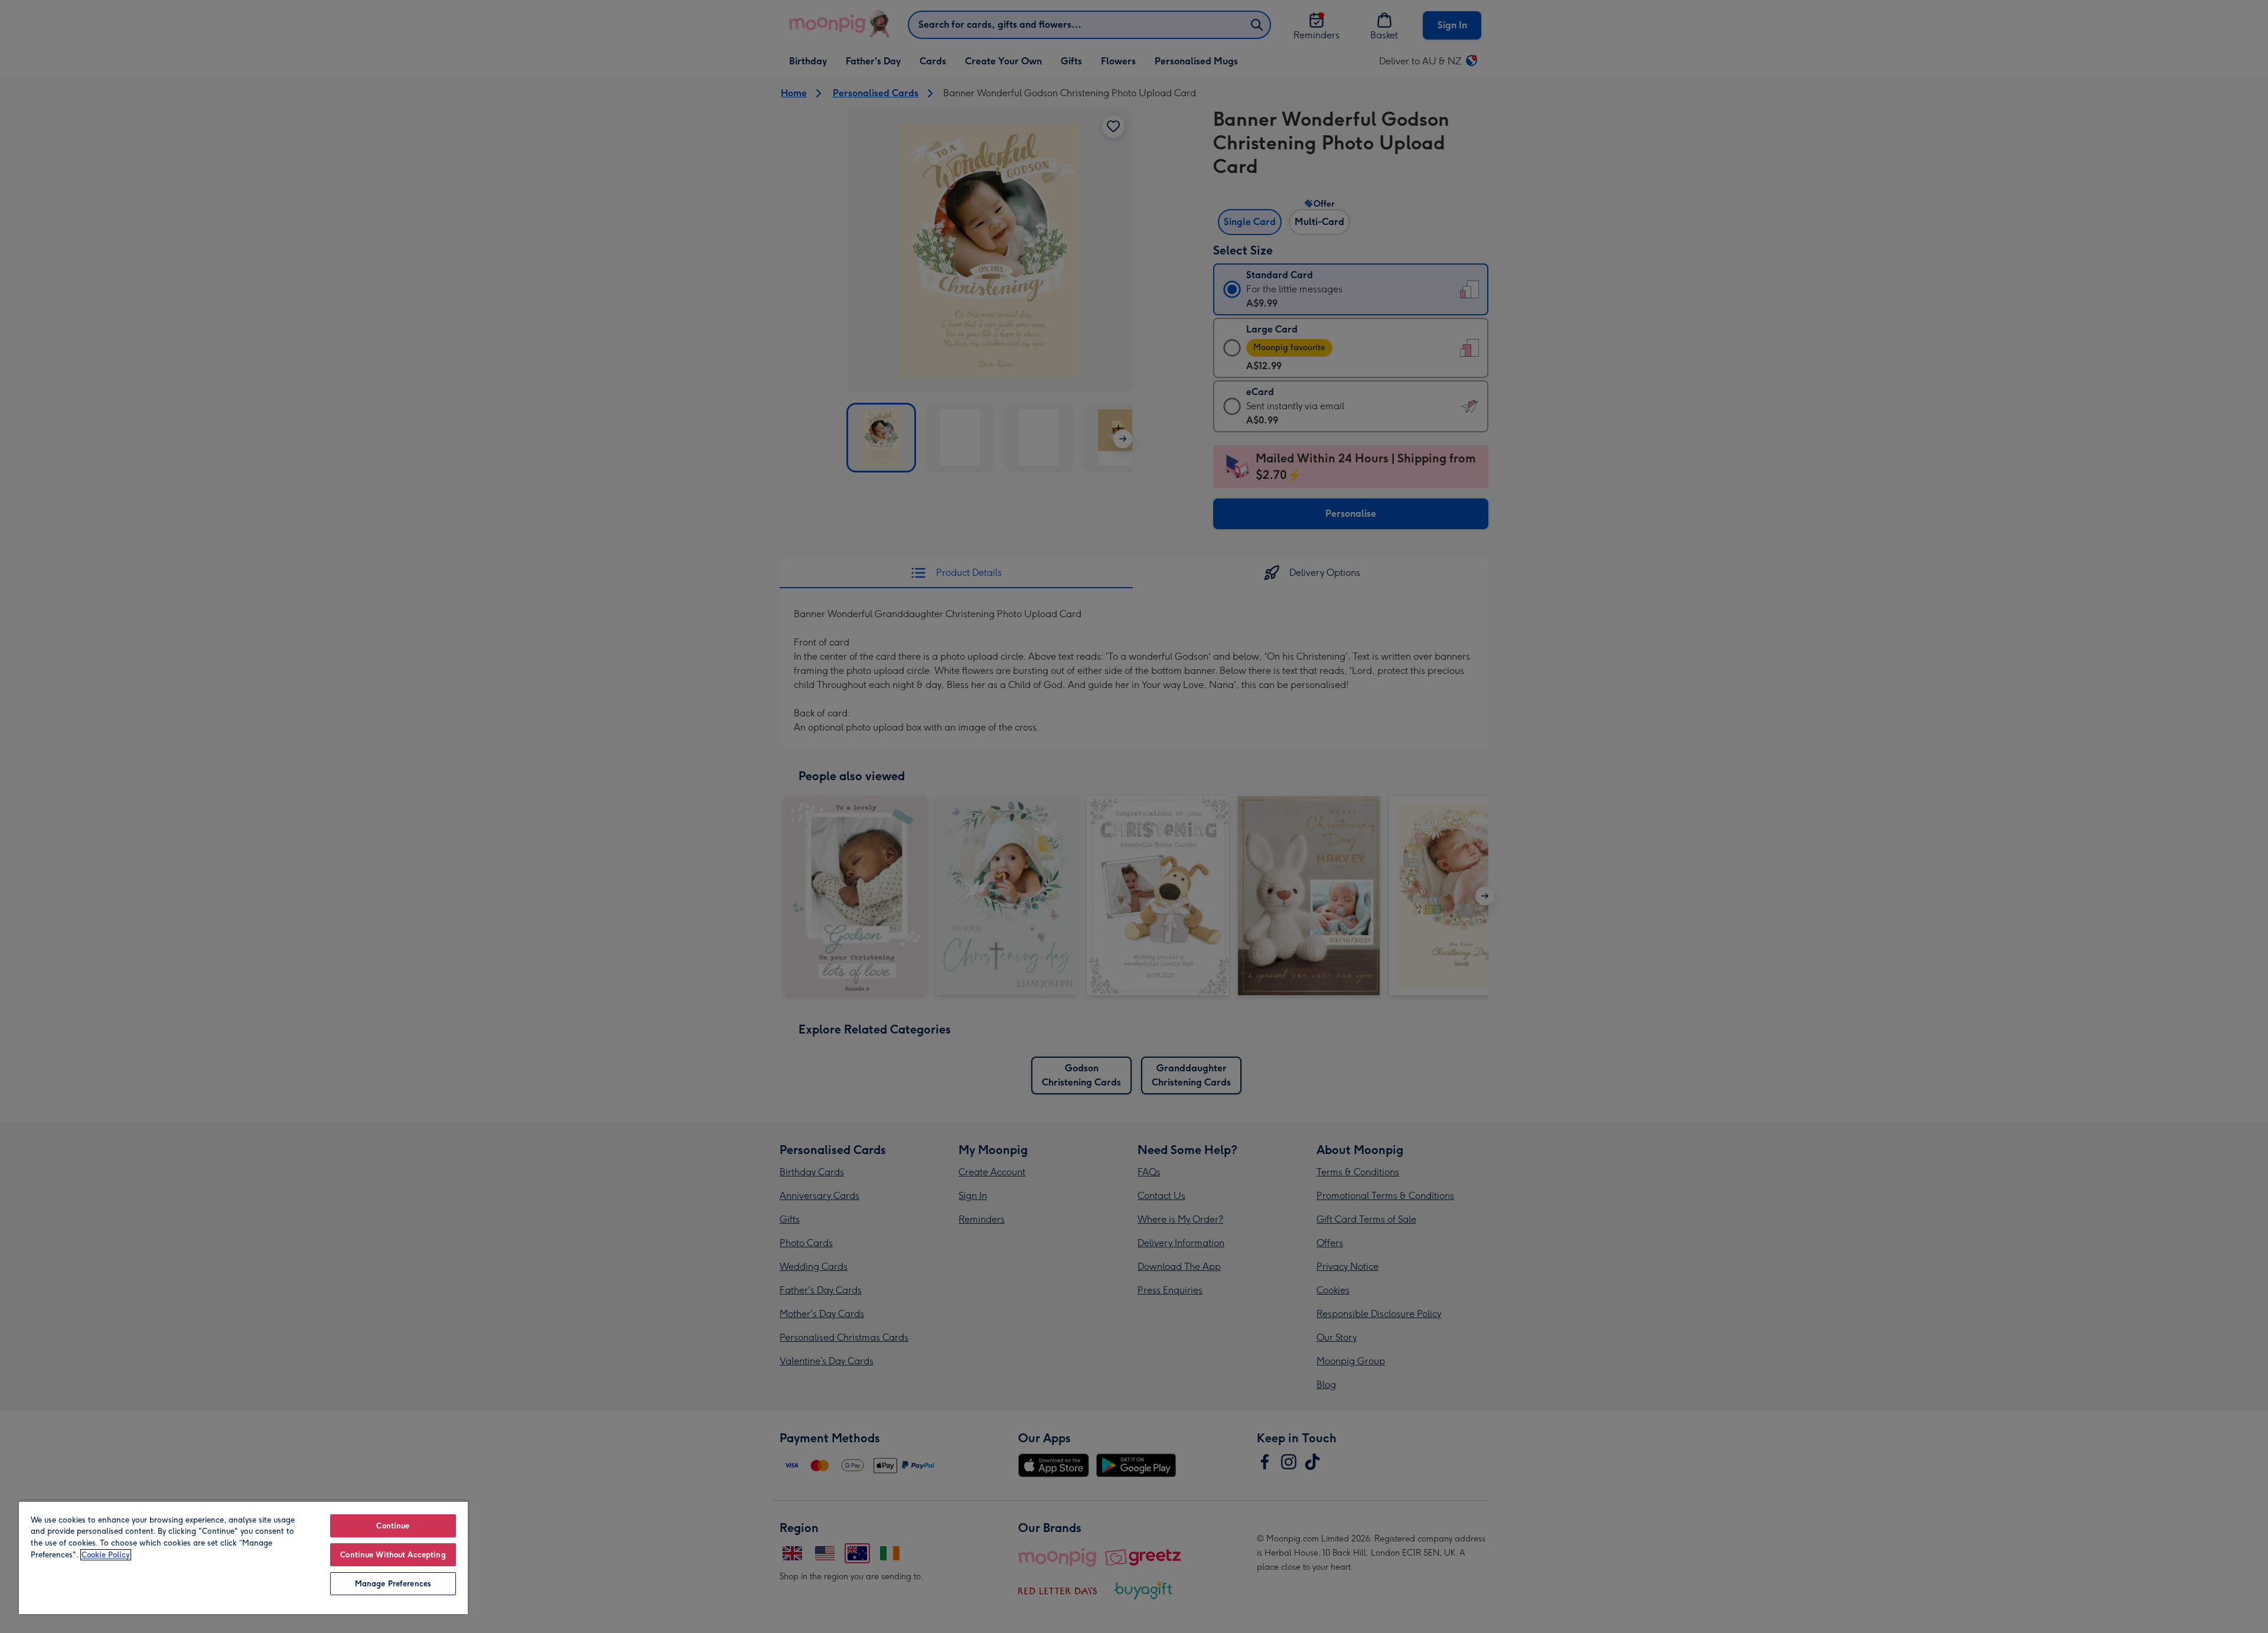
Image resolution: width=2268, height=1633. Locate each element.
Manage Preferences (393, 1584)
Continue (393, 1526)
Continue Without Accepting (393, 1555)
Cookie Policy (106, 1555)
